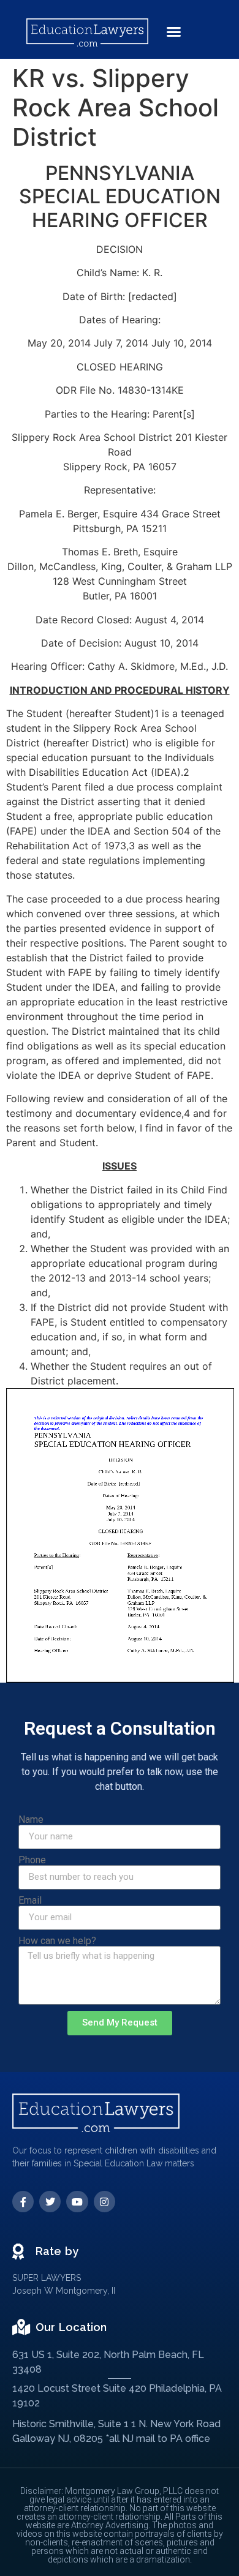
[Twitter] (50, 2202)
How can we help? (57, 1941)
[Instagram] (104, 2202)
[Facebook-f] (23, 2202)
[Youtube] (77, 2202)
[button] (174, 32)
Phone (32, 1860)
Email (30, 1901)
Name (31, 1820)
